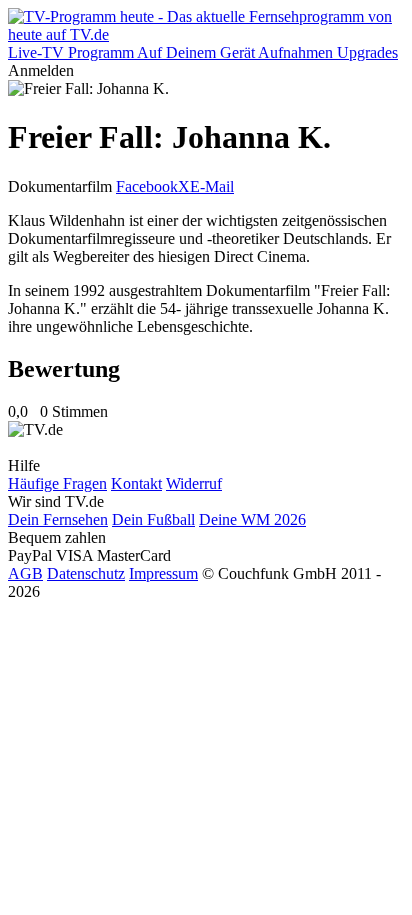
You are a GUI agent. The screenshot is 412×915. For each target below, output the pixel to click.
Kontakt (136, 483)
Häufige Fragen (57, 483)
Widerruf (194, 483)
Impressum (163, 573)
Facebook (147, 186)
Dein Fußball (153, 519)
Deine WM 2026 (252, 519)
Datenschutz (86, 573)
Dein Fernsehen (58, 519)
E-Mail (212, 186)
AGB (25, 573)
